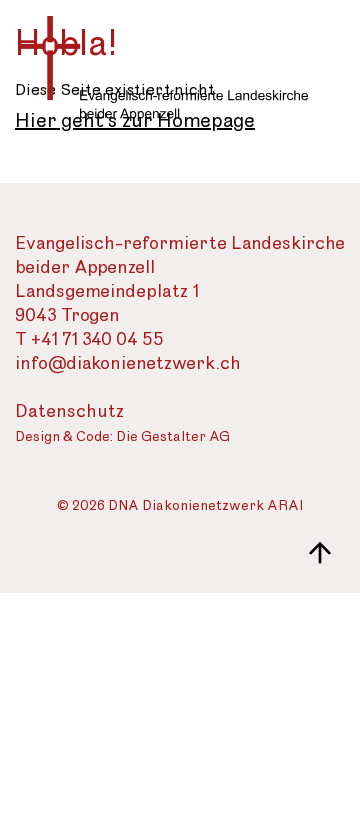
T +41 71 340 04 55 (89, 339)
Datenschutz (69, 411)
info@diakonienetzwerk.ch (128, 363)
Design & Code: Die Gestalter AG (122, 437)
